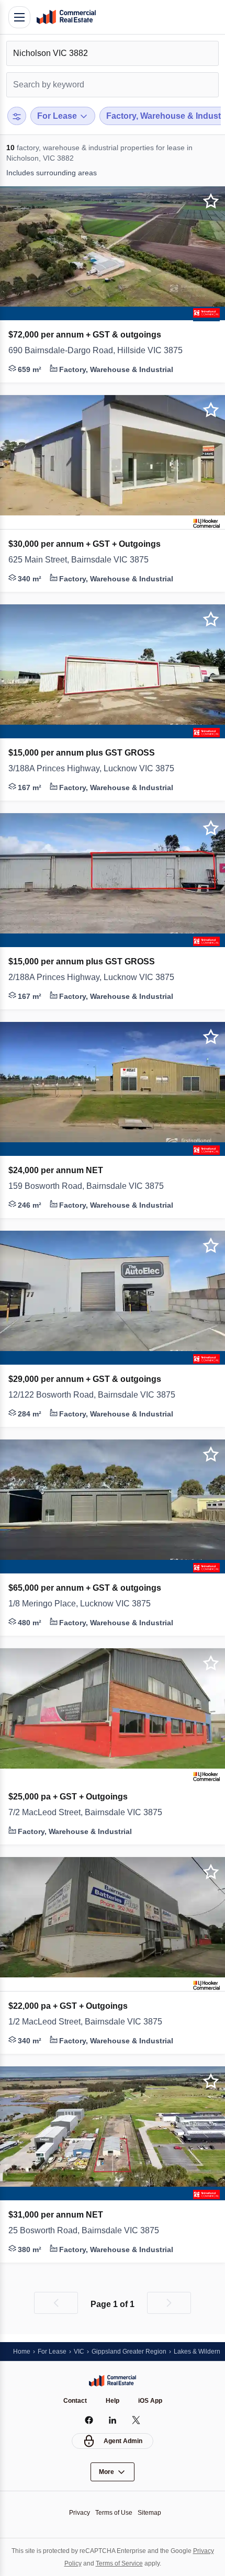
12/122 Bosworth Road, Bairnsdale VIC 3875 (96, 1395)
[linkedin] (113, 2420)
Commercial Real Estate (66, 17)
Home (22, 2351)
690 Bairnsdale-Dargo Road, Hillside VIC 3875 (100, 351)
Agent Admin (123, 2441)
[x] (136, 2420)
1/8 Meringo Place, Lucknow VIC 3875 (85, 1604)
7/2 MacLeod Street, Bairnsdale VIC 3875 (92, 1813)
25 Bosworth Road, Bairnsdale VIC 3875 (89, 2231)
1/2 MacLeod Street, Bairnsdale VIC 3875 (91, 2022)
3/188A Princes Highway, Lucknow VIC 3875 (97, 769)
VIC (83, 2351)
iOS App (150, 2401)
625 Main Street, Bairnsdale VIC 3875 (84, 560)
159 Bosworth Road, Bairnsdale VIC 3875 (91, 1186)
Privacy (77, 2512)
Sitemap (152, 2512)
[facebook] (89, 2420)
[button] (113, 351)
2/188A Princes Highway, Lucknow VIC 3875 (97, 977)
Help (113, 2401)
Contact (75, 2401)
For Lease (54, 2351)
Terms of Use (114, 2512)
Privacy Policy (70, 2563)
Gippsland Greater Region (136, 2351)
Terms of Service (132, 2563)
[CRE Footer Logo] (113, 2380)
